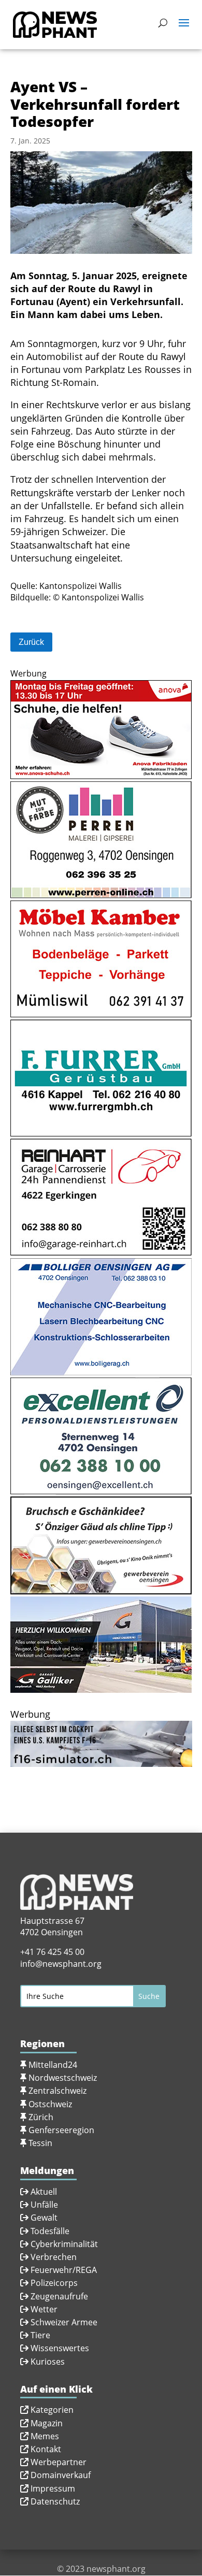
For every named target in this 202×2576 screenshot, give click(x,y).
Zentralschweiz (57, 2091)
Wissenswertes (60, 2348)
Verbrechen (54, 2257)
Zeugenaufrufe (59, 2296)
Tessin (40, 2143)
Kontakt (46, 2449)
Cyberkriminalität (64, 2244)
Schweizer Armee (64, 2322)
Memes (45, 2436)
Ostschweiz (50, 2104)
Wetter (44, 2309)
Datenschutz (55, 2501)
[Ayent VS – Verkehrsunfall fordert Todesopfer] (101, 254)
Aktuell (44, 2192)
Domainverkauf (61, 2475)
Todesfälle (50, 2231)
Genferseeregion (61, 2130)
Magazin (47, 2423)
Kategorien (52, 2410)
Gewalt (44, 2218)
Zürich (41, 2117)
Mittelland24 (53, 2065)
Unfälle (43, 2205)
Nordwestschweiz (63, 2078)
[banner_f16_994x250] (101, 1760)
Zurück (31, 642)
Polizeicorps (54, 2283)
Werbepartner (59, 2462)
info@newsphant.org (61, 1964)
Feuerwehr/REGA (63, 2270)
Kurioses (48, 2362)
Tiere (40, 2335)
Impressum (53, 2488)
